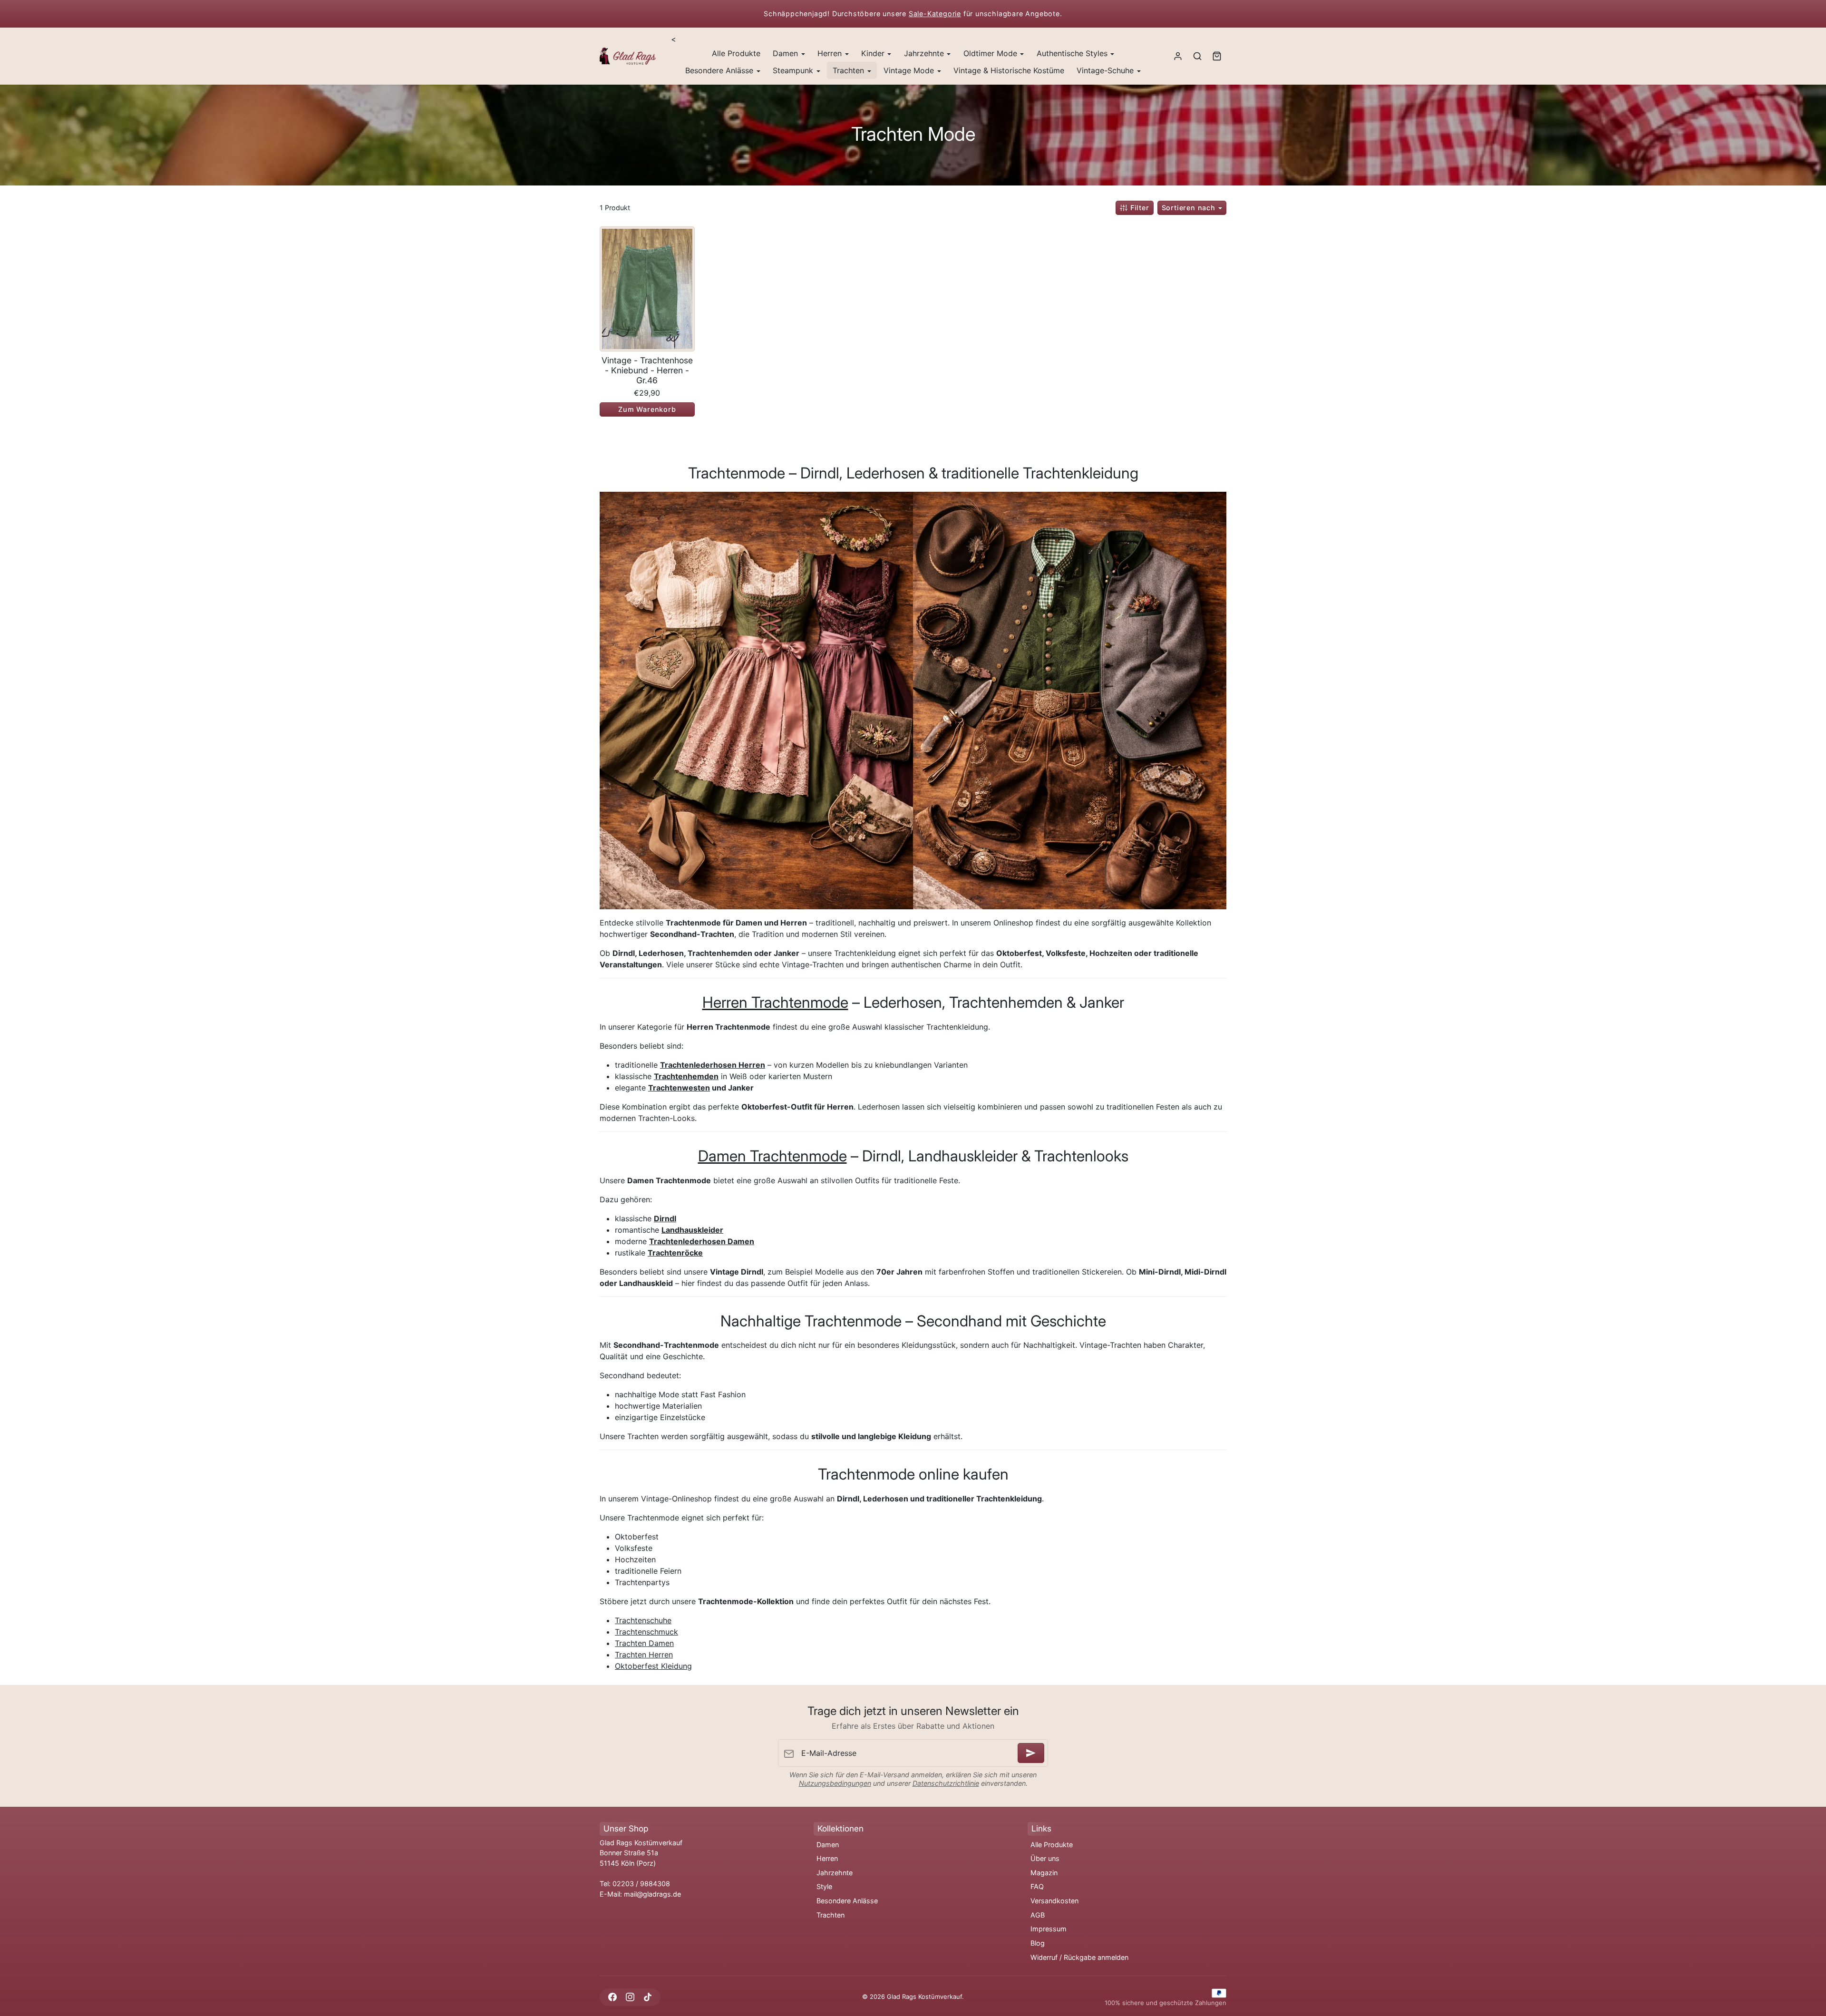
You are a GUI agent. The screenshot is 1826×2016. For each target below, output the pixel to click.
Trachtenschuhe (643, 1620)
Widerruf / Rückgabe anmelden (1079, 1957)
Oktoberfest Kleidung (653, 1666)
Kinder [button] (874, 53)
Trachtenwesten (679, 1088)
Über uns (1045, 1858)
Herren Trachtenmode (775, 1002)
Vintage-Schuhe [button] (1106, 70)
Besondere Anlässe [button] (720, 70)
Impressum (1049, 1929)
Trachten (830, 1915)
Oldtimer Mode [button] (991, 53)
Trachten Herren (644, 1655)
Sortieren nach (1190, 208)
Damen (828, 1845)
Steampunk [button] (794, 70)
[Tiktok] (647, 1997)
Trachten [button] (850, 70)
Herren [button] (831, 53)
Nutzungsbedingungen (835, 1783)
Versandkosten (1054, 1901)
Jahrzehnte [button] (925, 53)
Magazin (1044, 1873)
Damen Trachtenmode (772, 1156)
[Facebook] (612, 1997)
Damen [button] (787, 53)
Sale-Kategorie (935, 14)
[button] (1197, 56)
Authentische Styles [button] (1073, 53)
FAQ (1037, 1886)
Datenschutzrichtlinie (946, 1783)
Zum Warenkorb (647, 409)
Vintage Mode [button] (910, 70)
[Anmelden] (1031, 1753)
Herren (827, 1858)
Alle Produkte (736, 53)
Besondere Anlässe (847, 1901)
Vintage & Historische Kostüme (1009, 70)
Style (824, 1886)
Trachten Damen (644, 1643)
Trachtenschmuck (646, 1632)
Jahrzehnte (835, 1873)
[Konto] (1178, 56)
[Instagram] (630, 1997)
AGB (1038, 1915)
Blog (1038, 1943)
